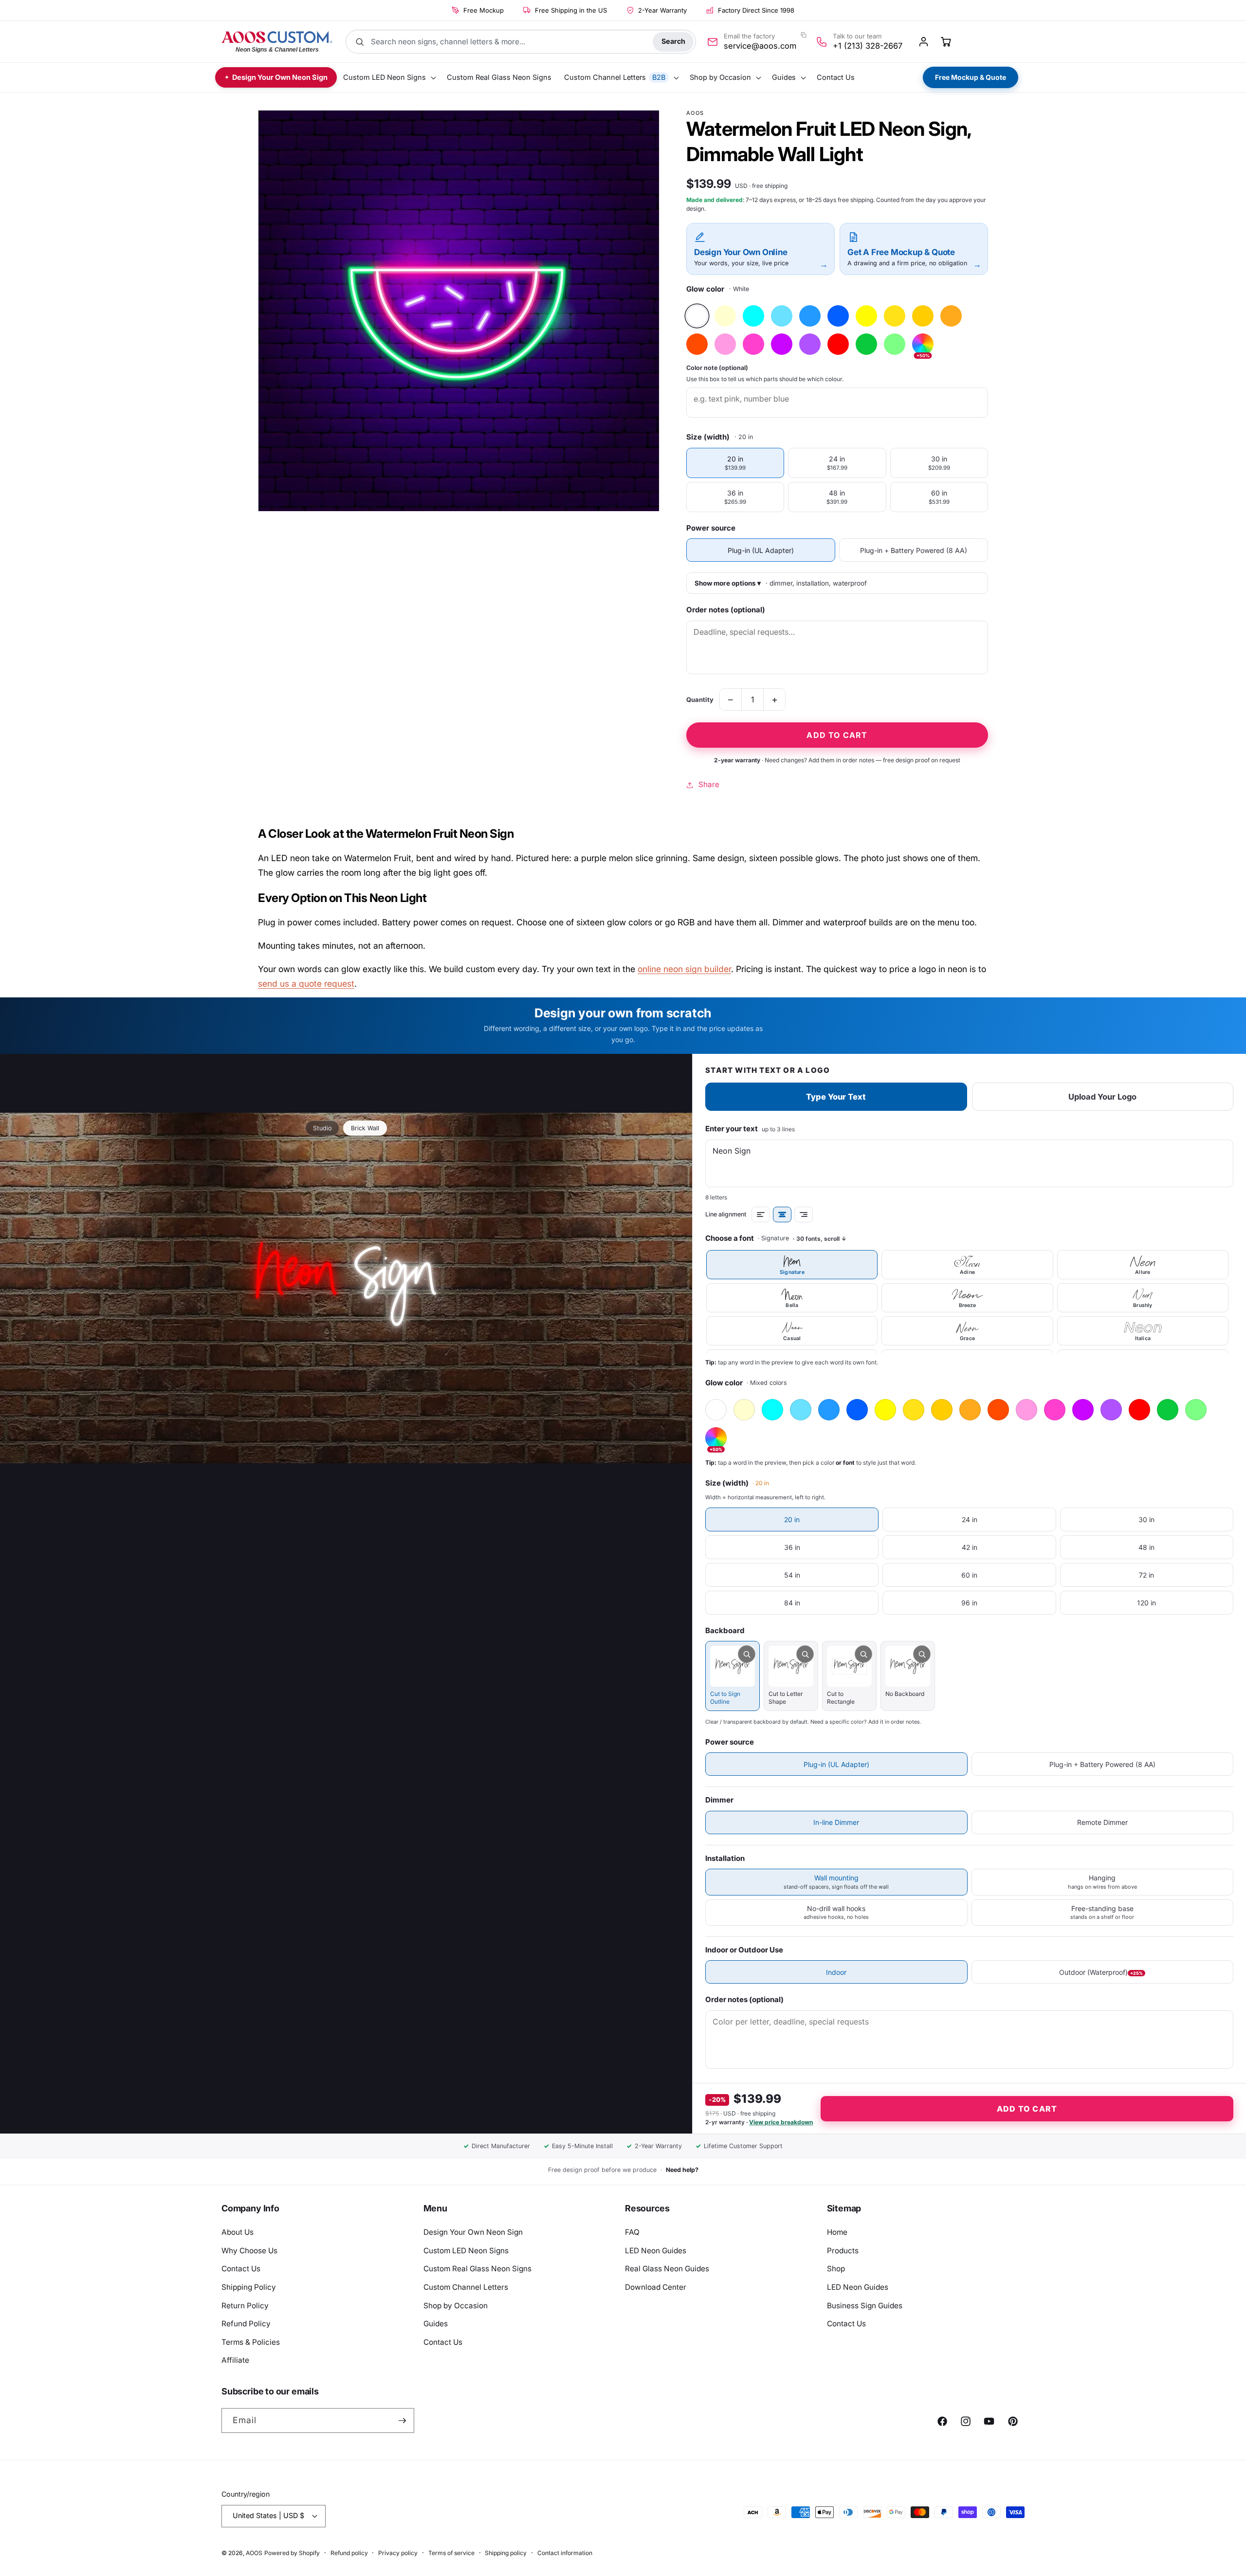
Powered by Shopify (292, 2553)
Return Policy (245, 2306)
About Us (238, 2232)
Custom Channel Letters (466, 2287)
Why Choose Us (249, 2251)
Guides (436, 2324)
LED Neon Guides (656, 2251)
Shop (836, 2269)
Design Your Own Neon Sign (473, 2232)
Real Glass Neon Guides (667, 2269)
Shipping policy (506, 2553)
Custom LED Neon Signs (466, 2251)
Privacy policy (398, 2553)
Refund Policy (246, 2324)
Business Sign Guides (865, 2306)
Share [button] (709, 784)
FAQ (632, 2232)
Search (673, 41)
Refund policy (349, 2553)
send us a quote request (306, 984)
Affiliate (235, 2360)
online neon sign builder (684, 969)
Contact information (565, 2553)
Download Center (656, 2287)
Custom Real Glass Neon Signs (477, 2269)
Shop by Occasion (456, 2306)
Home (837, 2232)
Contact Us (241, 2269)
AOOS (254, 2553)
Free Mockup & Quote (971, 77)
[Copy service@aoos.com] (804, 35)
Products (843, 2251)
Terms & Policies (251, 2342)
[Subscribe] (402, 2421)
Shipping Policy (249, 2287)
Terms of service (451, 2553)
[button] (389, 78)
